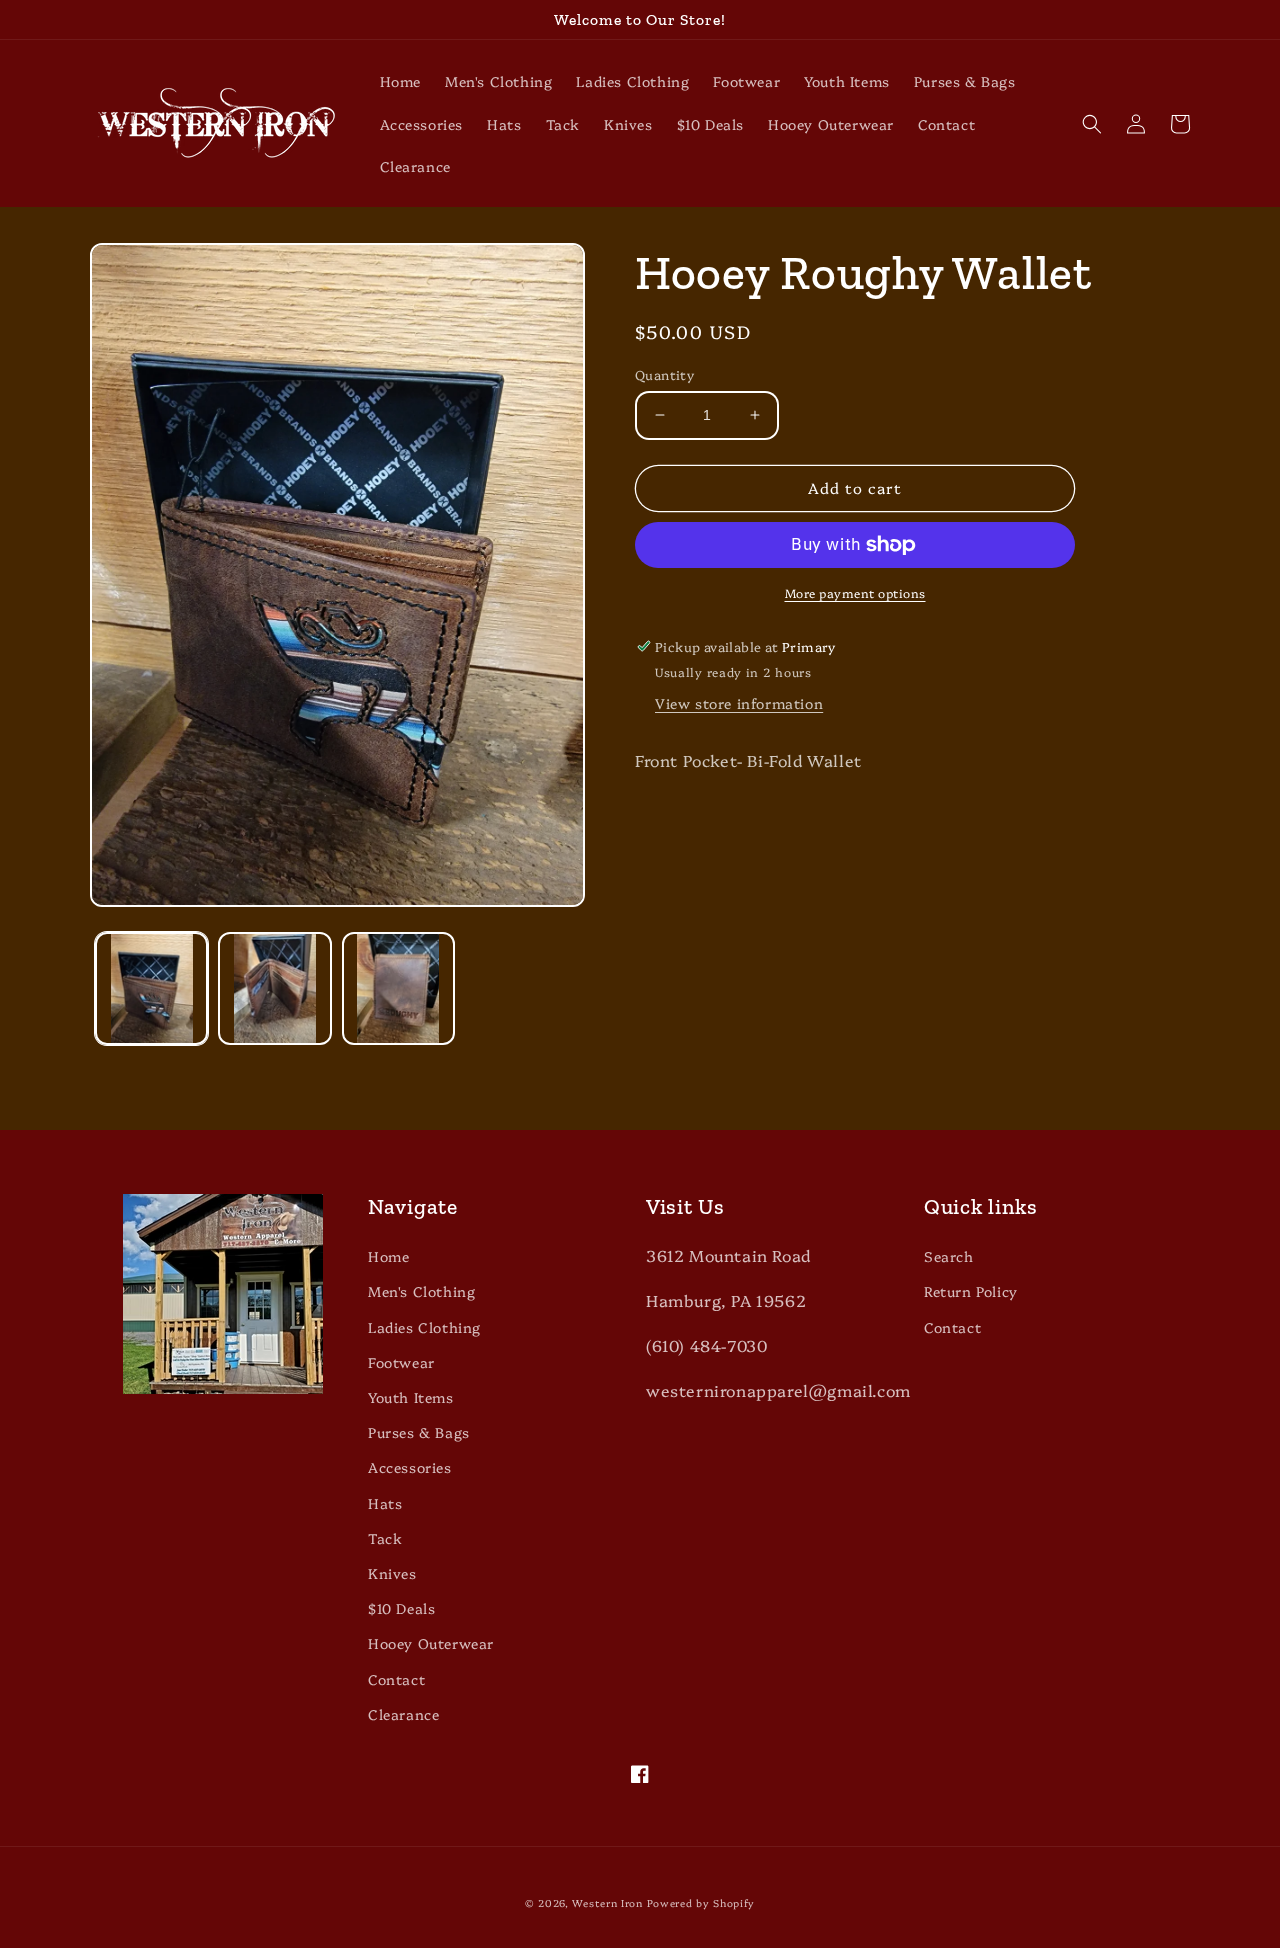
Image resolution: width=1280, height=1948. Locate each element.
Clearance (403, 1714)
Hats (385, 1503)
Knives (392, 1573)
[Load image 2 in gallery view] (274, 988)
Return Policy (971, 1291)
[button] (1092, 124)
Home (388, 1256)
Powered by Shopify (701, 1903)
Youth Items (411, 1397)
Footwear (401, 1362)
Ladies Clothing (424, 1327)
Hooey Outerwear (431, 1643)
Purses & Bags (419, 1432)
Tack (385, 1538)
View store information (739, 703)
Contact (396, 1679)
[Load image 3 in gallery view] (398, 988)
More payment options (855, 592)
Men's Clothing (421, 1291)
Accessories (410, 1467)
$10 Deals (401, 1608)
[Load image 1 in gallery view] (151, 988)
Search (949, 1256)
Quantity (664, 374)
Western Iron (607, 1903)
